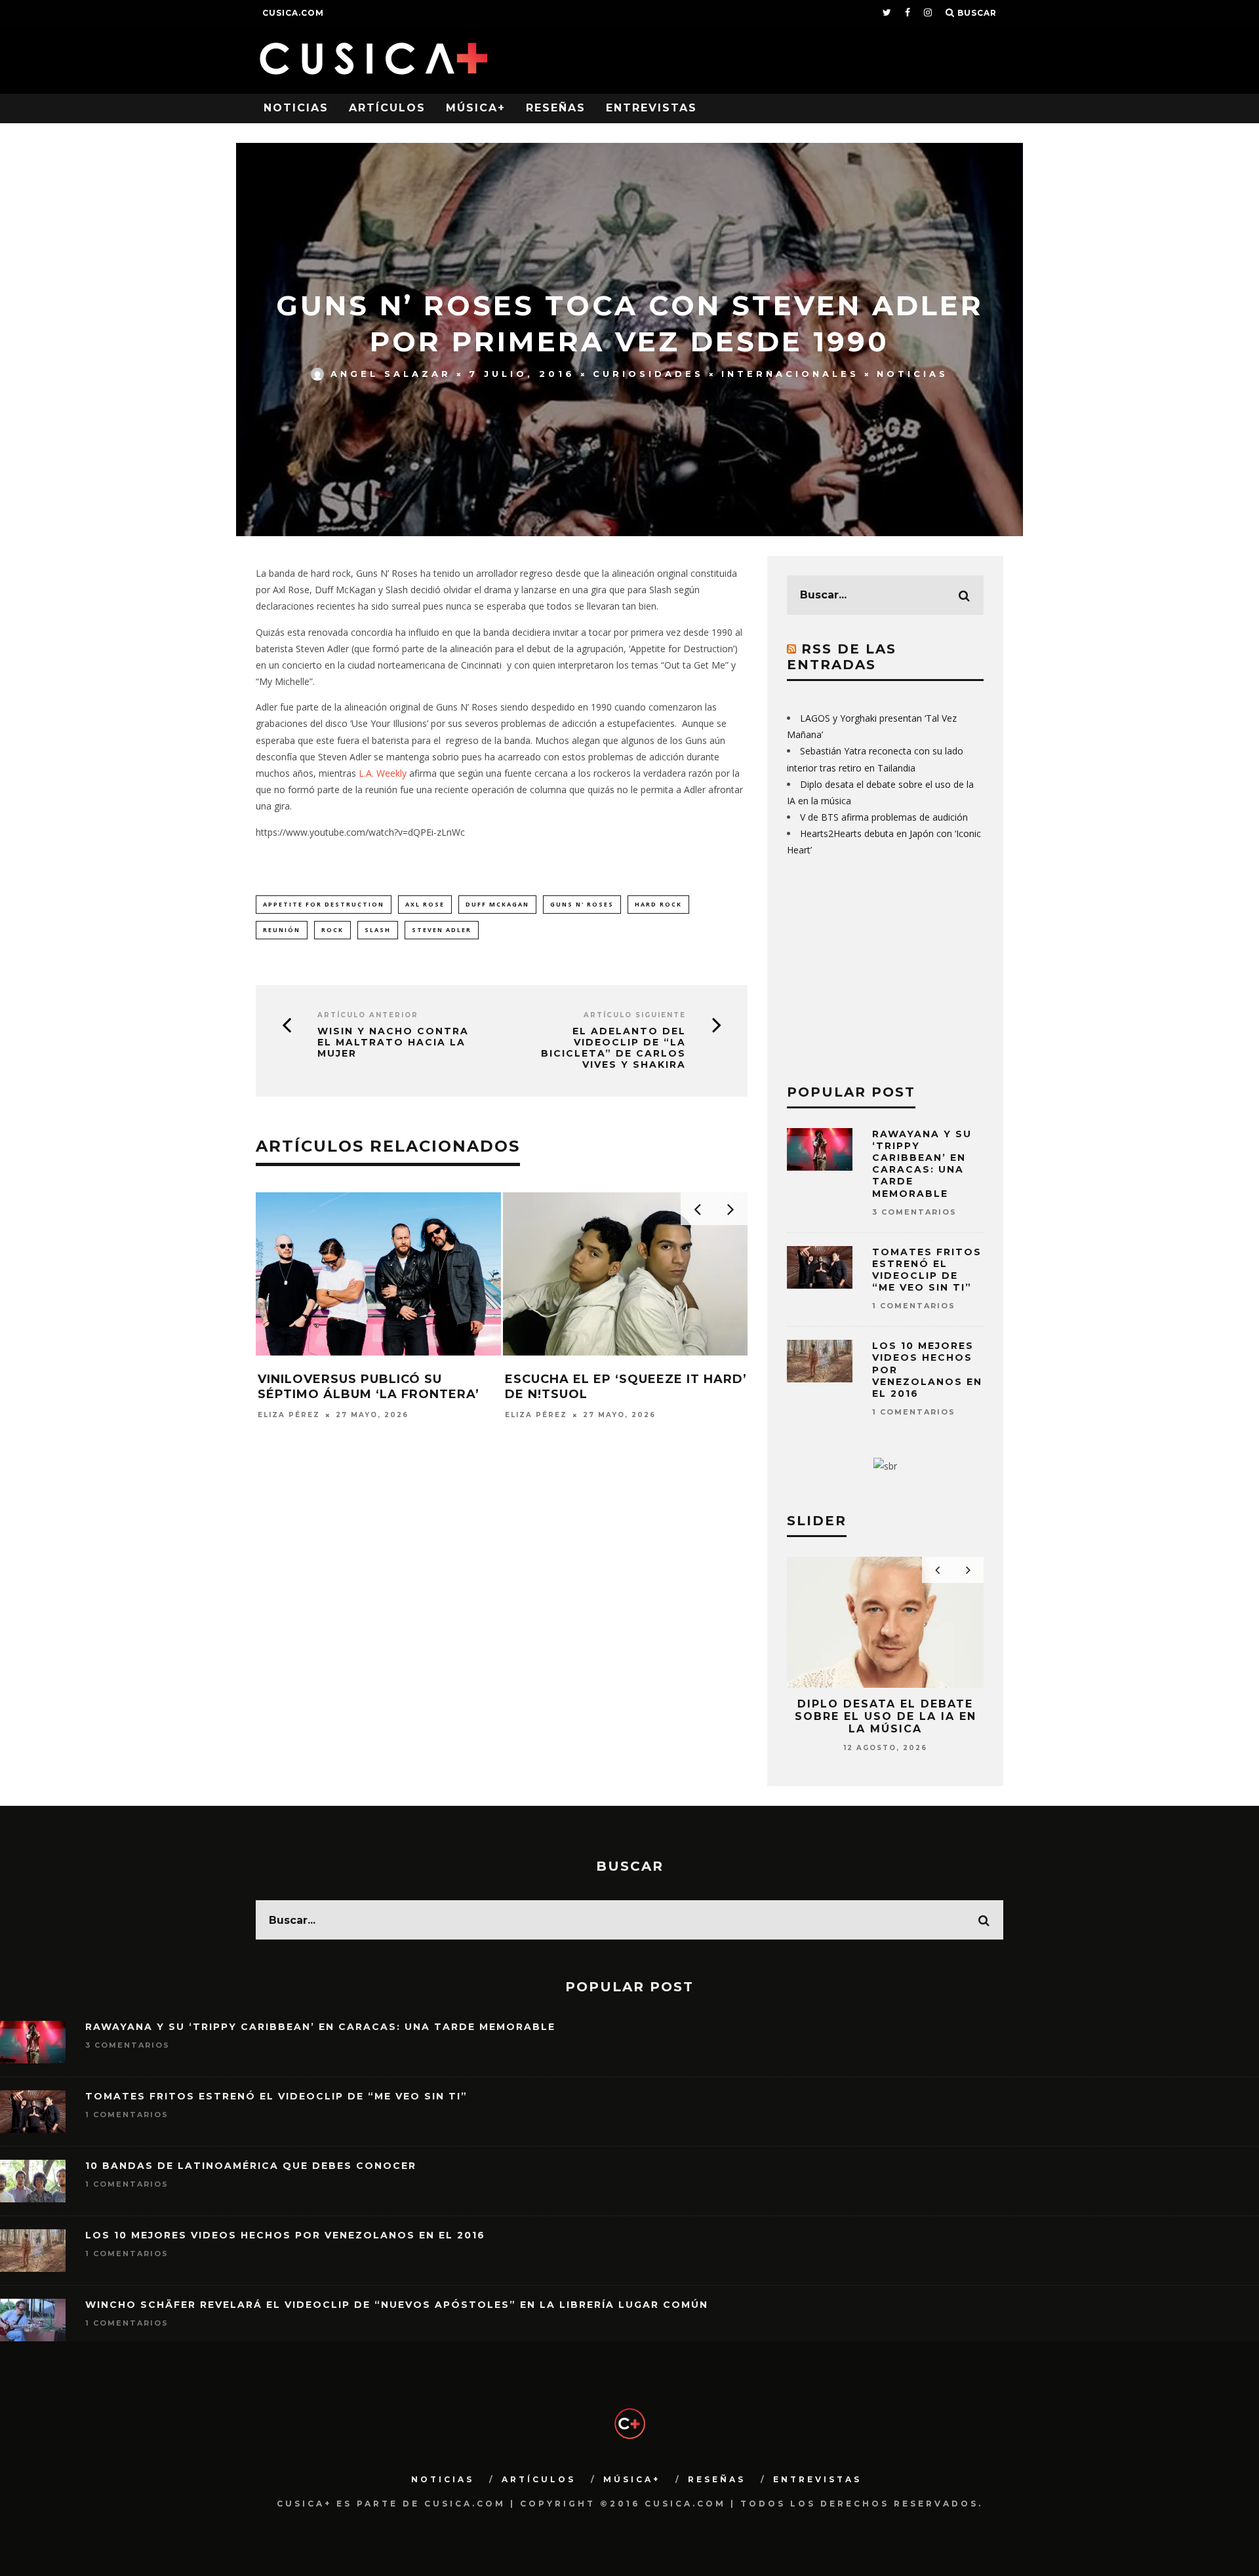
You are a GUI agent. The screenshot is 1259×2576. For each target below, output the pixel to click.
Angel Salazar (391, 374)
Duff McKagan (497, 904)
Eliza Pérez (289, 1415)
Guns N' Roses (582, 904)
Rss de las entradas (842, 657)
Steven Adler (442, 930)
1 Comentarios (914, 1306)
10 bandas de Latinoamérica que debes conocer (251, 2166)
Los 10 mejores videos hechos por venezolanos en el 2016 (285, 2235)
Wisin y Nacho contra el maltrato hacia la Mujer (393, 1042)
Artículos (387, 108)
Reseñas (556, 108)
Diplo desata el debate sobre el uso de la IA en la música (886, 1716)
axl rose (425, 904)
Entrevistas (651, 108)
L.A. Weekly (383, 773)
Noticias (296, 108)
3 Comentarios (914, 1212)
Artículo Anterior (368, 1015)
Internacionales (790, 374)
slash (378, 930)
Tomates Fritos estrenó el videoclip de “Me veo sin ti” (927, 1270)
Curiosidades (648, 374)
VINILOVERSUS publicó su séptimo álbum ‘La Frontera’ (369, 1387)
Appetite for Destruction (324, 904)
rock (332, 930)
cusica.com (293, 13)
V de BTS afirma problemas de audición (884, 817)
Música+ (476, 108)
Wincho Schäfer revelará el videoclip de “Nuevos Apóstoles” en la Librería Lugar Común (397, 2305)
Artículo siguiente (635, 1015)
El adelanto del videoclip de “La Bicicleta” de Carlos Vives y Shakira (613, 1048)
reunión (282, 930)
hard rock (658, 904)
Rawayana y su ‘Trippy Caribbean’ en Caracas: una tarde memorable (922, 1164)
